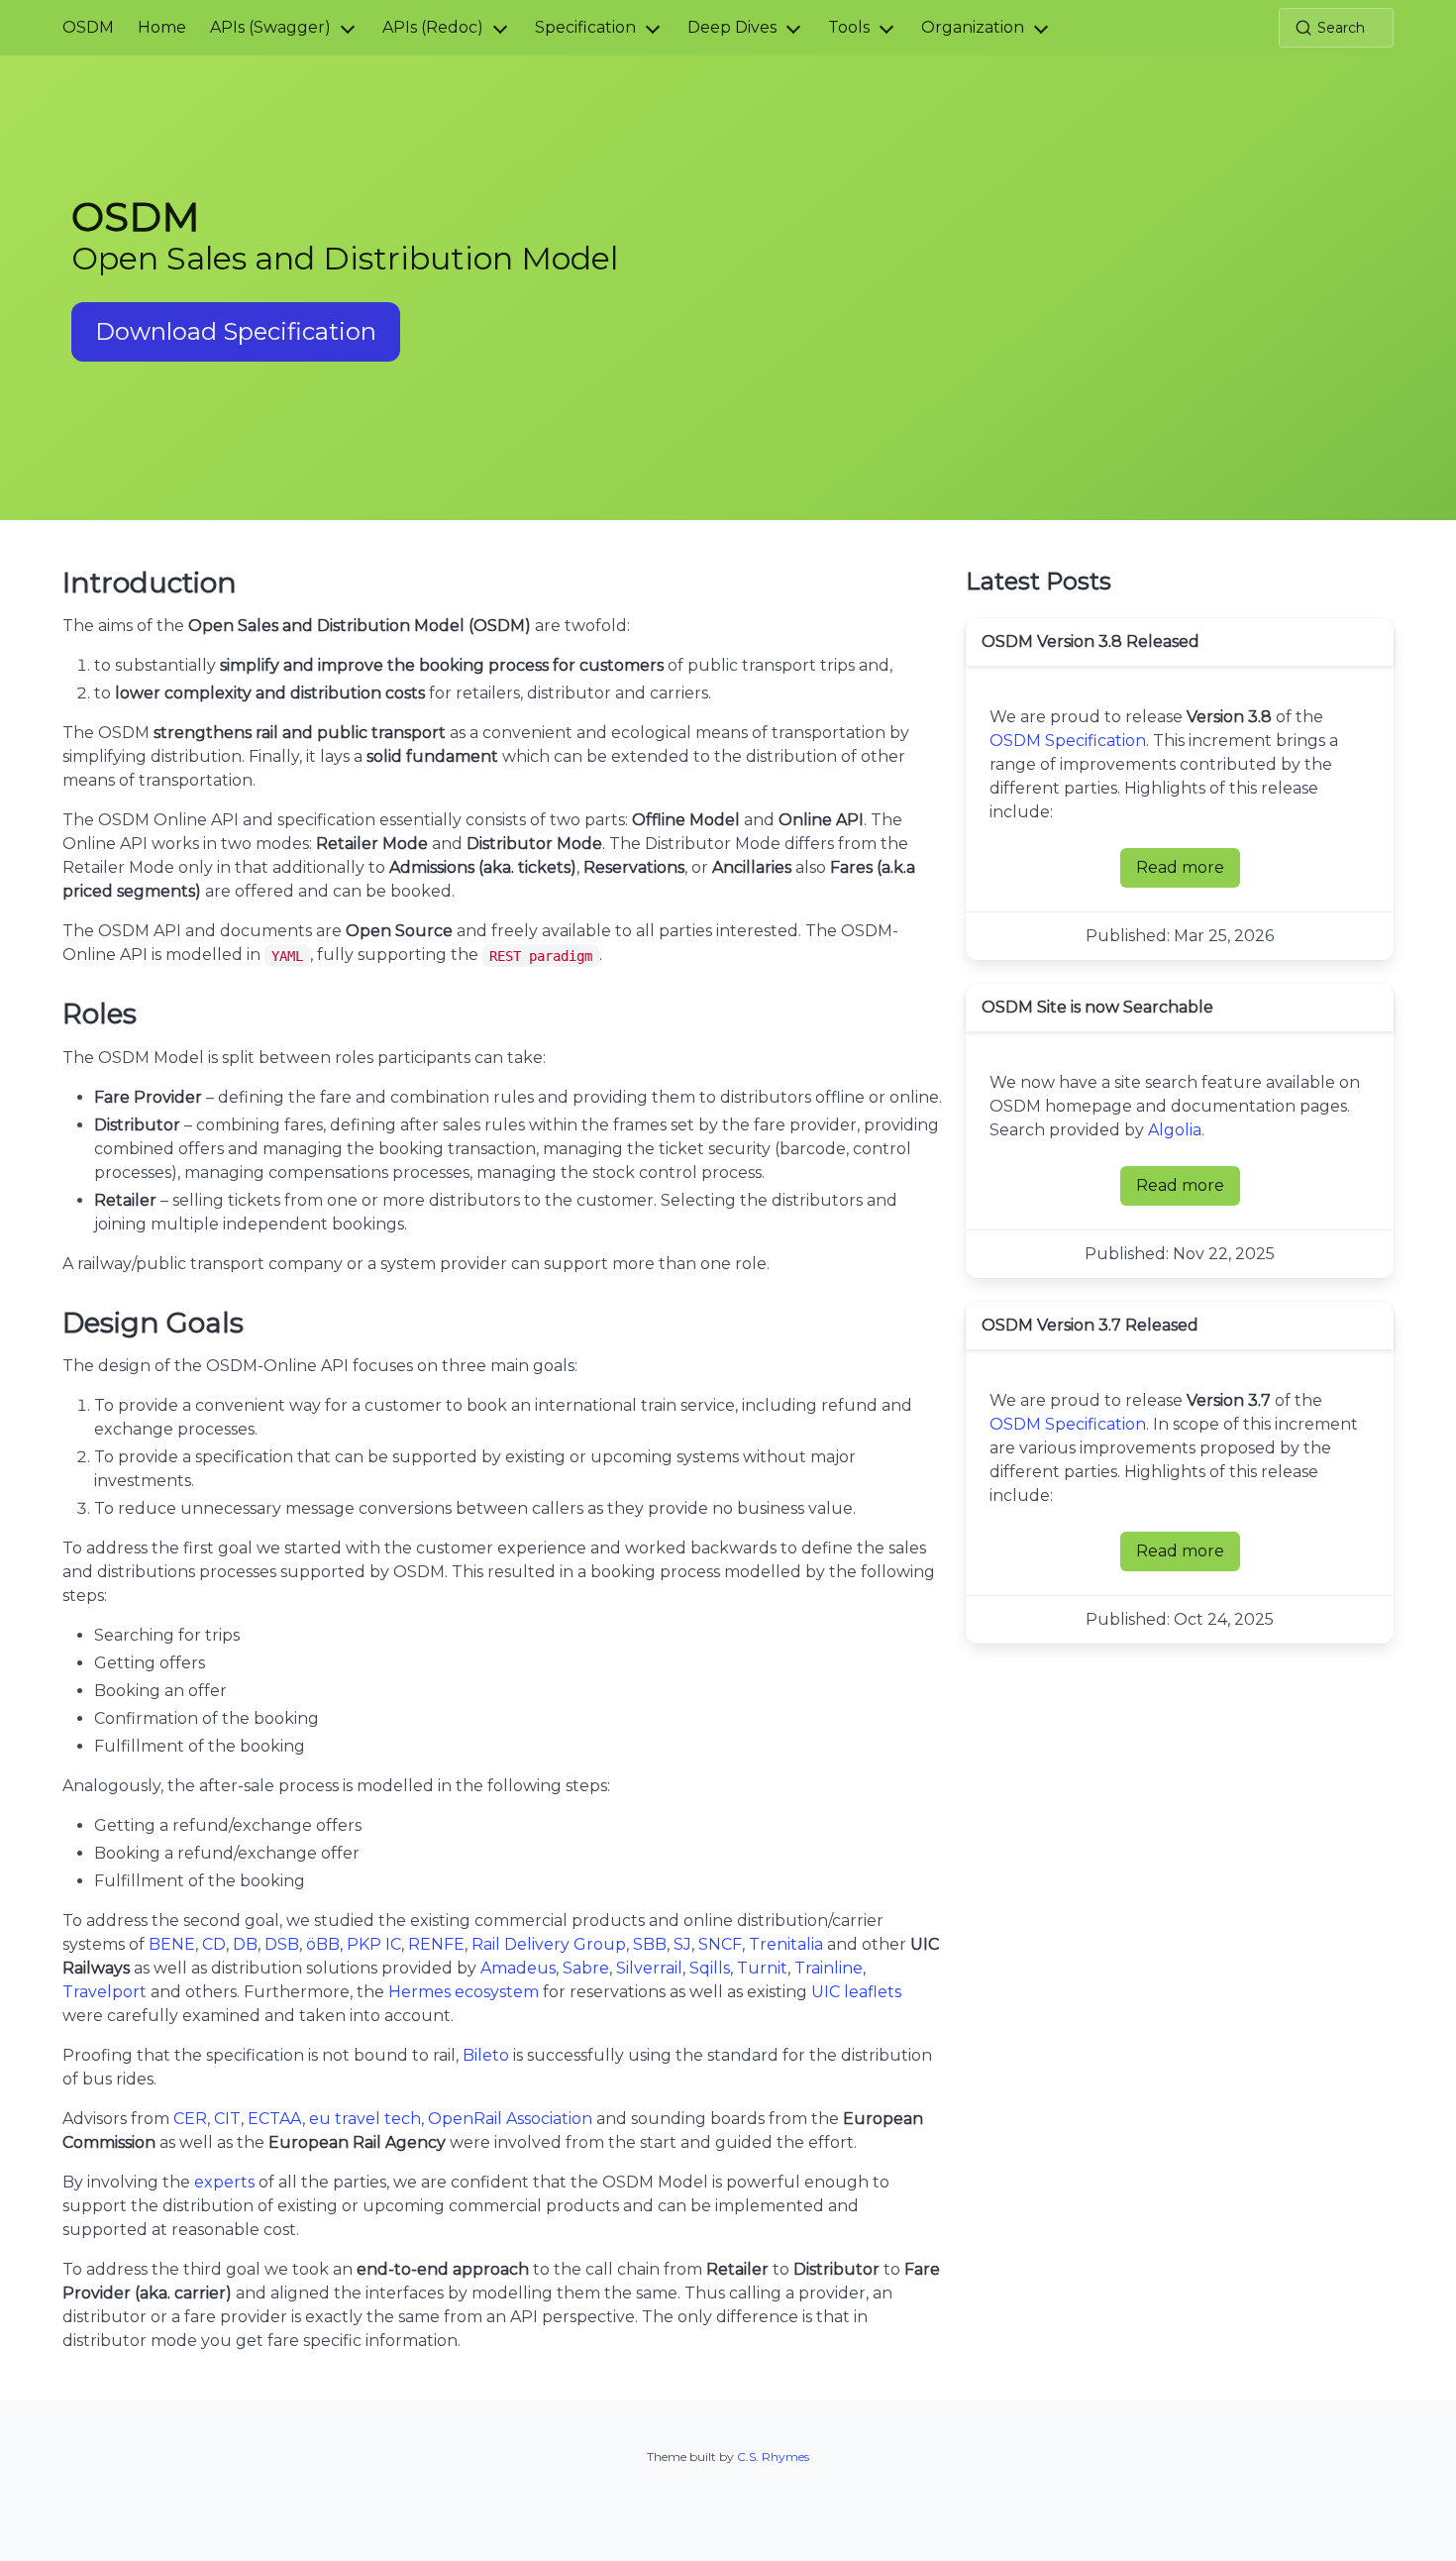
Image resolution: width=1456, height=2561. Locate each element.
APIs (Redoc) (433, 27)
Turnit (762, 1968)
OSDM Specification (1068, 741)
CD (214, 1944)
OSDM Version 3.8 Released (1091, 641)
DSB (282, 1944)
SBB (650, 1944)
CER (190, 2119)
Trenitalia (786, 1944)
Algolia (1175, 1130)
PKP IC (374, 1944)
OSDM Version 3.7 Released (1090, 1325)
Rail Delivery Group (549, 1944)
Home (162, 27)
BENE (172, 1944)
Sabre (586, 1968)
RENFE (436, 1944)
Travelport (104, 1992)
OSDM (88, 27)
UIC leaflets (856, 1992)
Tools (849, 27)
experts (224, 2182)
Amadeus (518, 1968)
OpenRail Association (510, 2119)
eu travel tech (365, 2119)
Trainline (829, 1968)
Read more (1188, 873)
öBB (323, 1944)
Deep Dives (732, 27)
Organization (973, 27)
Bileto (486, 2055)
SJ (682, 1944)
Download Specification (236, 331)
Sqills (710, 1968)
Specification (585, 27)
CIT (227, 2119)
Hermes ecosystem (464, 1992)
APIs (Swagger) (270, 27)
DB (245, 1944)
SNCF (720, 1944)
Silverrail (649, 1968)
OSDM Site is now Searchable (1097, 1007)
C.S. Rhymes (773, 2456)
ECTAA (275, 2119)
